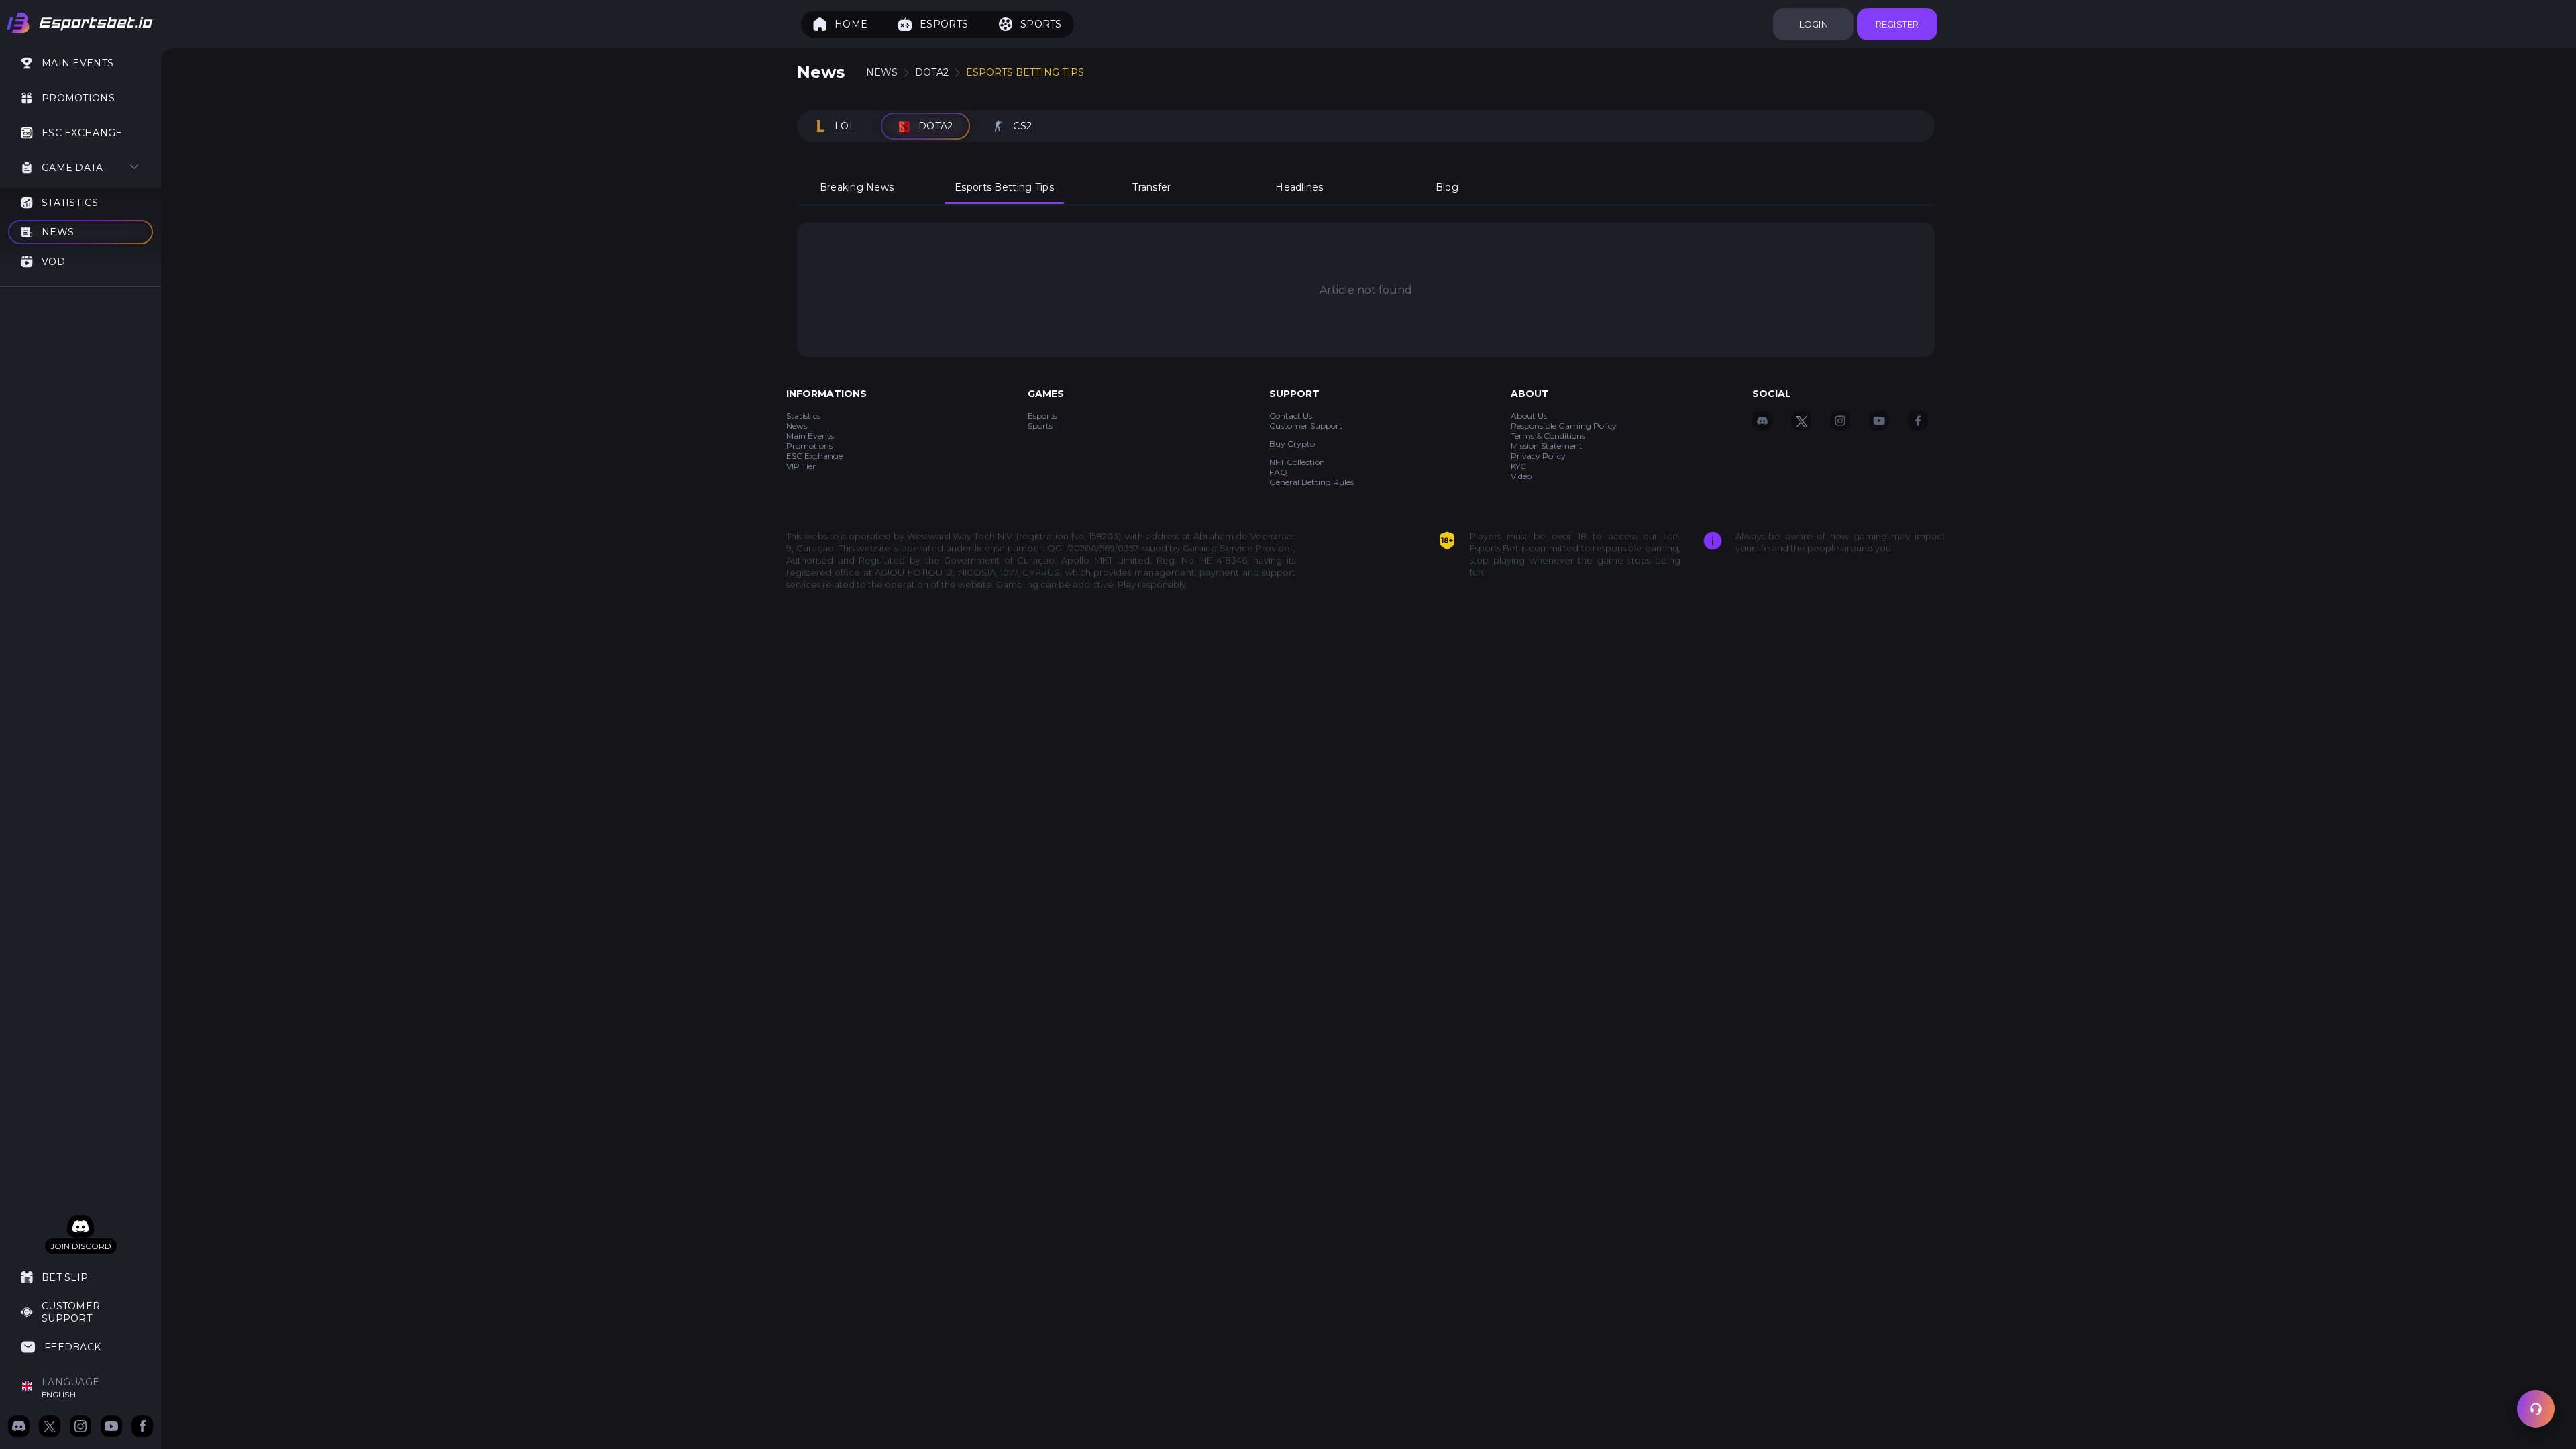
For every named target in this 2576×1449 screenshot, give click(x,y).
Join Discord (81, 1246)
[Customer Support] (2536, 1409)
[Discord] (80, 1227)
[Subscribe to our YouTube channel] (111, 1428)
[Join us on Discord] (19, 1428)
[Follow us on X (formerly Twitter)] (50, 1428)
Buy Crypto (1292, 444)
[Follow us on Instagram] (80, 1428)
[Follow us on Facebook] (142, 1428)
